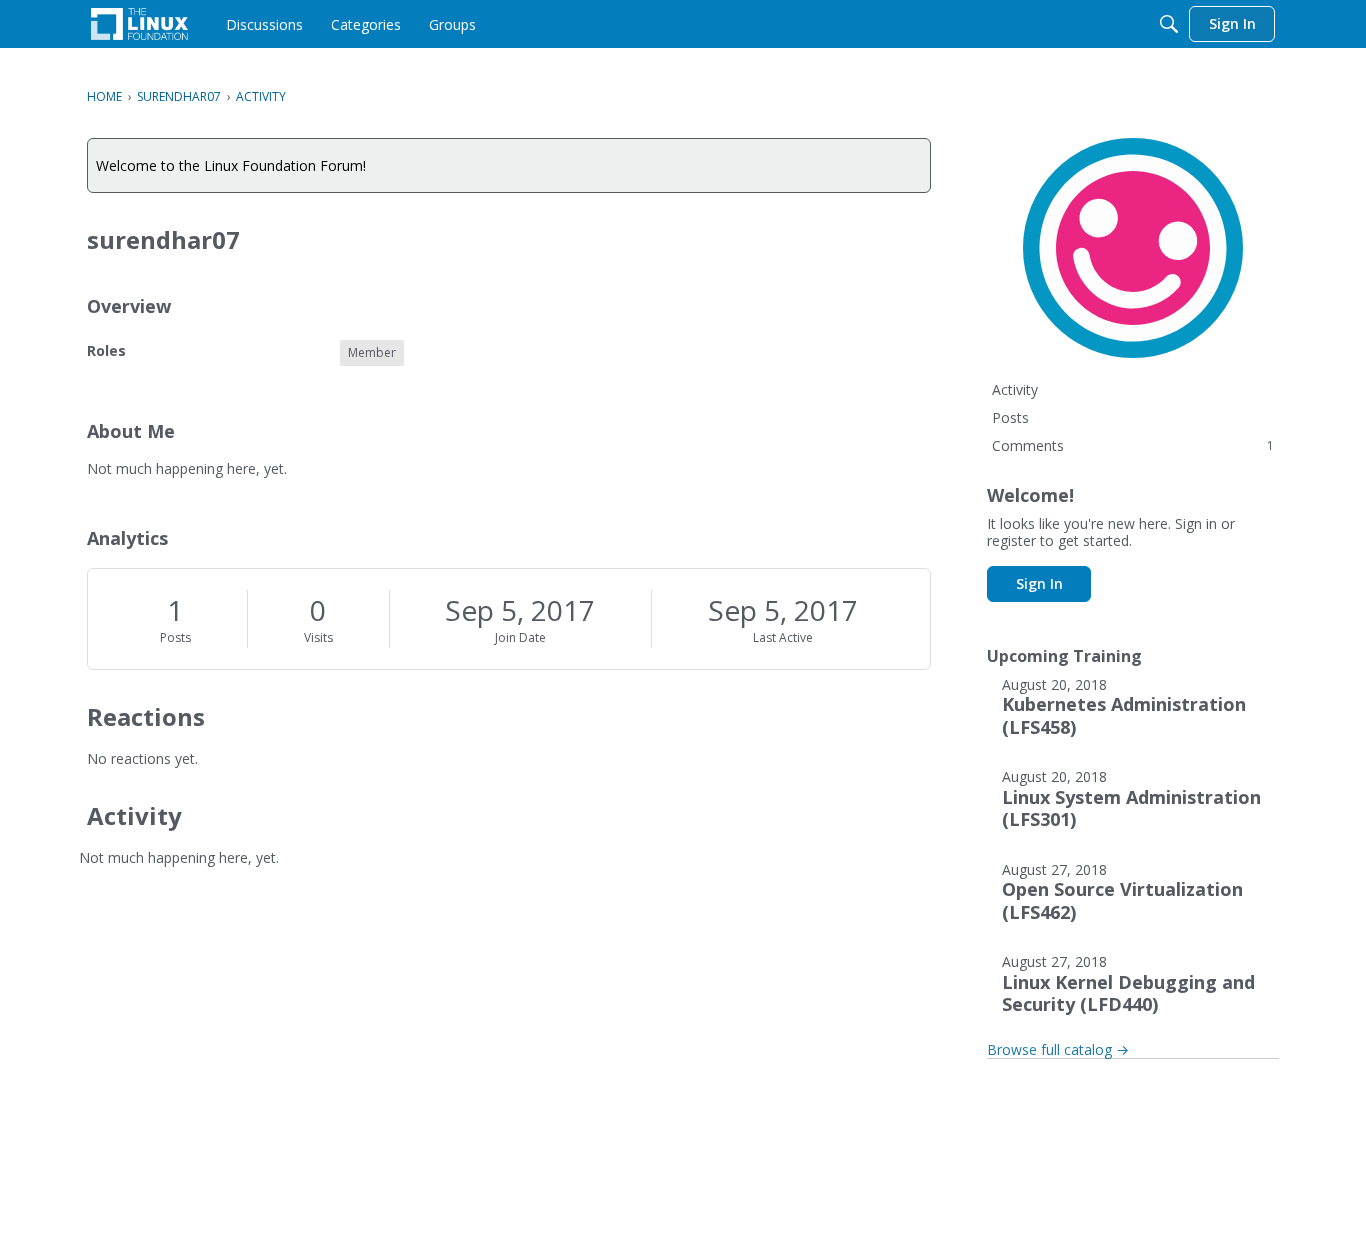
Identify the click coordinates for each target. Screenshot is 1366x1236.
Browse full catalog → (1058, 1049)
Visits (318, 637)
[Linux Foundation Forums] (139, 24)
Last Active (783, 637)
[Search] (1169, 24)
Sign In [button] (1039, 583)
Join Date (520, 637)
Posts (175, 637)
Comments (1133, 445)
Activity (1015, 389)
